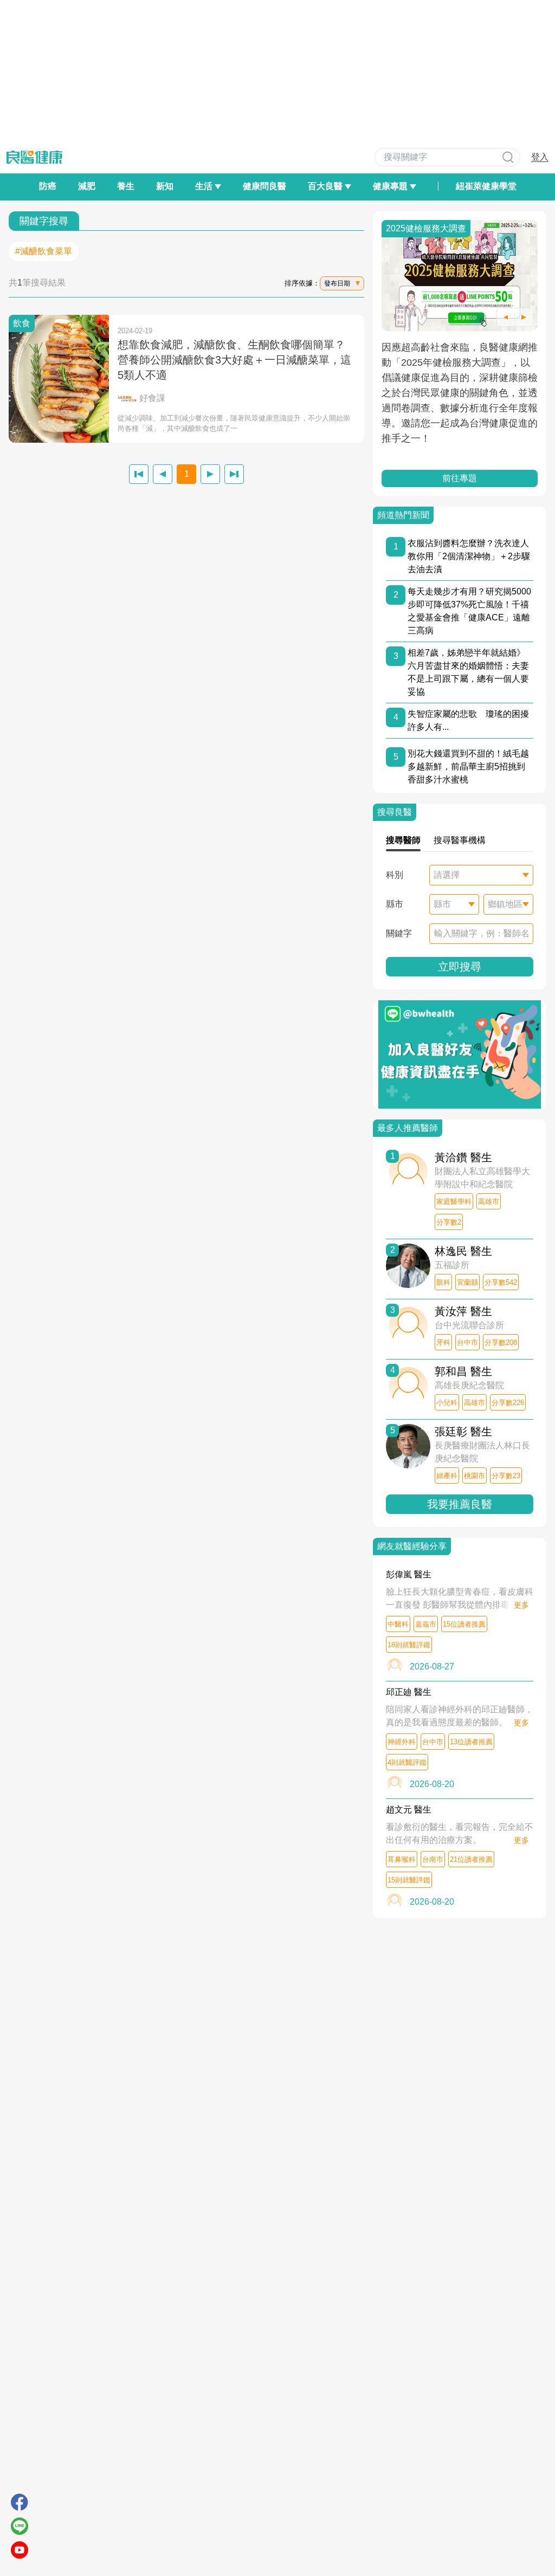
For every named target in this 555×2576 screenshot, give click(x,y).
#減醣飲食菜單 (44, 251)
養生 (126, 186)
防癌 (48, 186)
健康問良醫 (264, 186)
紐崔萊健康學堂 (486, 186)
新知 (165, 186)
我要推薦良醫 (460, 1504)
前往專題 (460, 478)
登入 (540, 157)
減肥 (87, 186)
